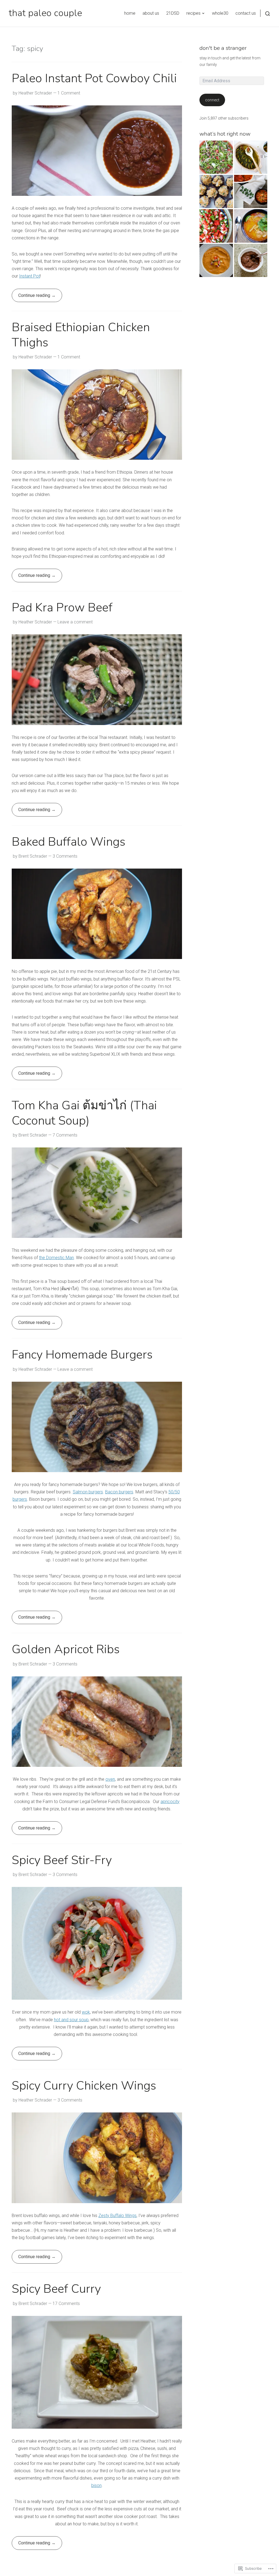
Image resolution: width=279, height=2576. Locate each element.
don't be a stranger (223, 48)
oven (110, 1779)
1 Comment (69, 93)
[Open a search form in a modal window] (265, 13)
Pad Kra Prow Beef (62, 608)
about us (151, 13)
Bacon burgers (119, 1492)
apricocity (170, 1802)
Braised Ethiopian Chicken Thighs (81, 335)
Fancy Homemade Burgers (82, 1355)
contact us (246, 13)
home (130, 13)
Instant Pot (30, 276)
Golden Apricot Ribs (66, 1649)
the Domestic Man (56, 1258)
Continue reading (31, 297)
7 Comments (65, 1135)
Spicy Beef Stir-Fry (62, 1860)
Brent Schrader (33, 856)
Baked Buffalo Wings (69, 842)
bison (96, 2485)
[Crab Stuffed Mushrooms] (216, 191)
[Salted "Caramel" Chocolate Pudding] (251, 260)
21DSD (173, 13)
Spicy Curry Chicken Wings (84, 2086)
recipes (193, 13)
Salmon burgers (88, 1492)
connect (212, 100)
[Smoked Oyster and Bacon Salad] (216, 157)
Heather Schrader (35, 93)
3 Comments (65, 856)
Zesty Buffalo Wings (117, 2216)
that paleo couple (45, 13)
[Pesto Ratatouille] (251, 157)
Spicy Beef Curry (56, 2289)
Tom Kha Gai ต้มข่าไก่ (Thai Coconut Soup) (84, 1113)
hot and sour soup (71, 2020)
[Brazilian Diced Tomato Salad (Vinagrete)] (216, 226)
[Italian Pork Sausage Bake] (251, 191)
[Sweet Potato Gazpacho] (216, 260)
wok (86, 2012)
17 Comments (66, 2304)
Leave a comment (75, 622)
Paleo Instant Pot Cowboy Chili (94, 78)
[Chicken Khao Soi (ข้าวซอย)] (251, 226)
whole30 (220, 13)
